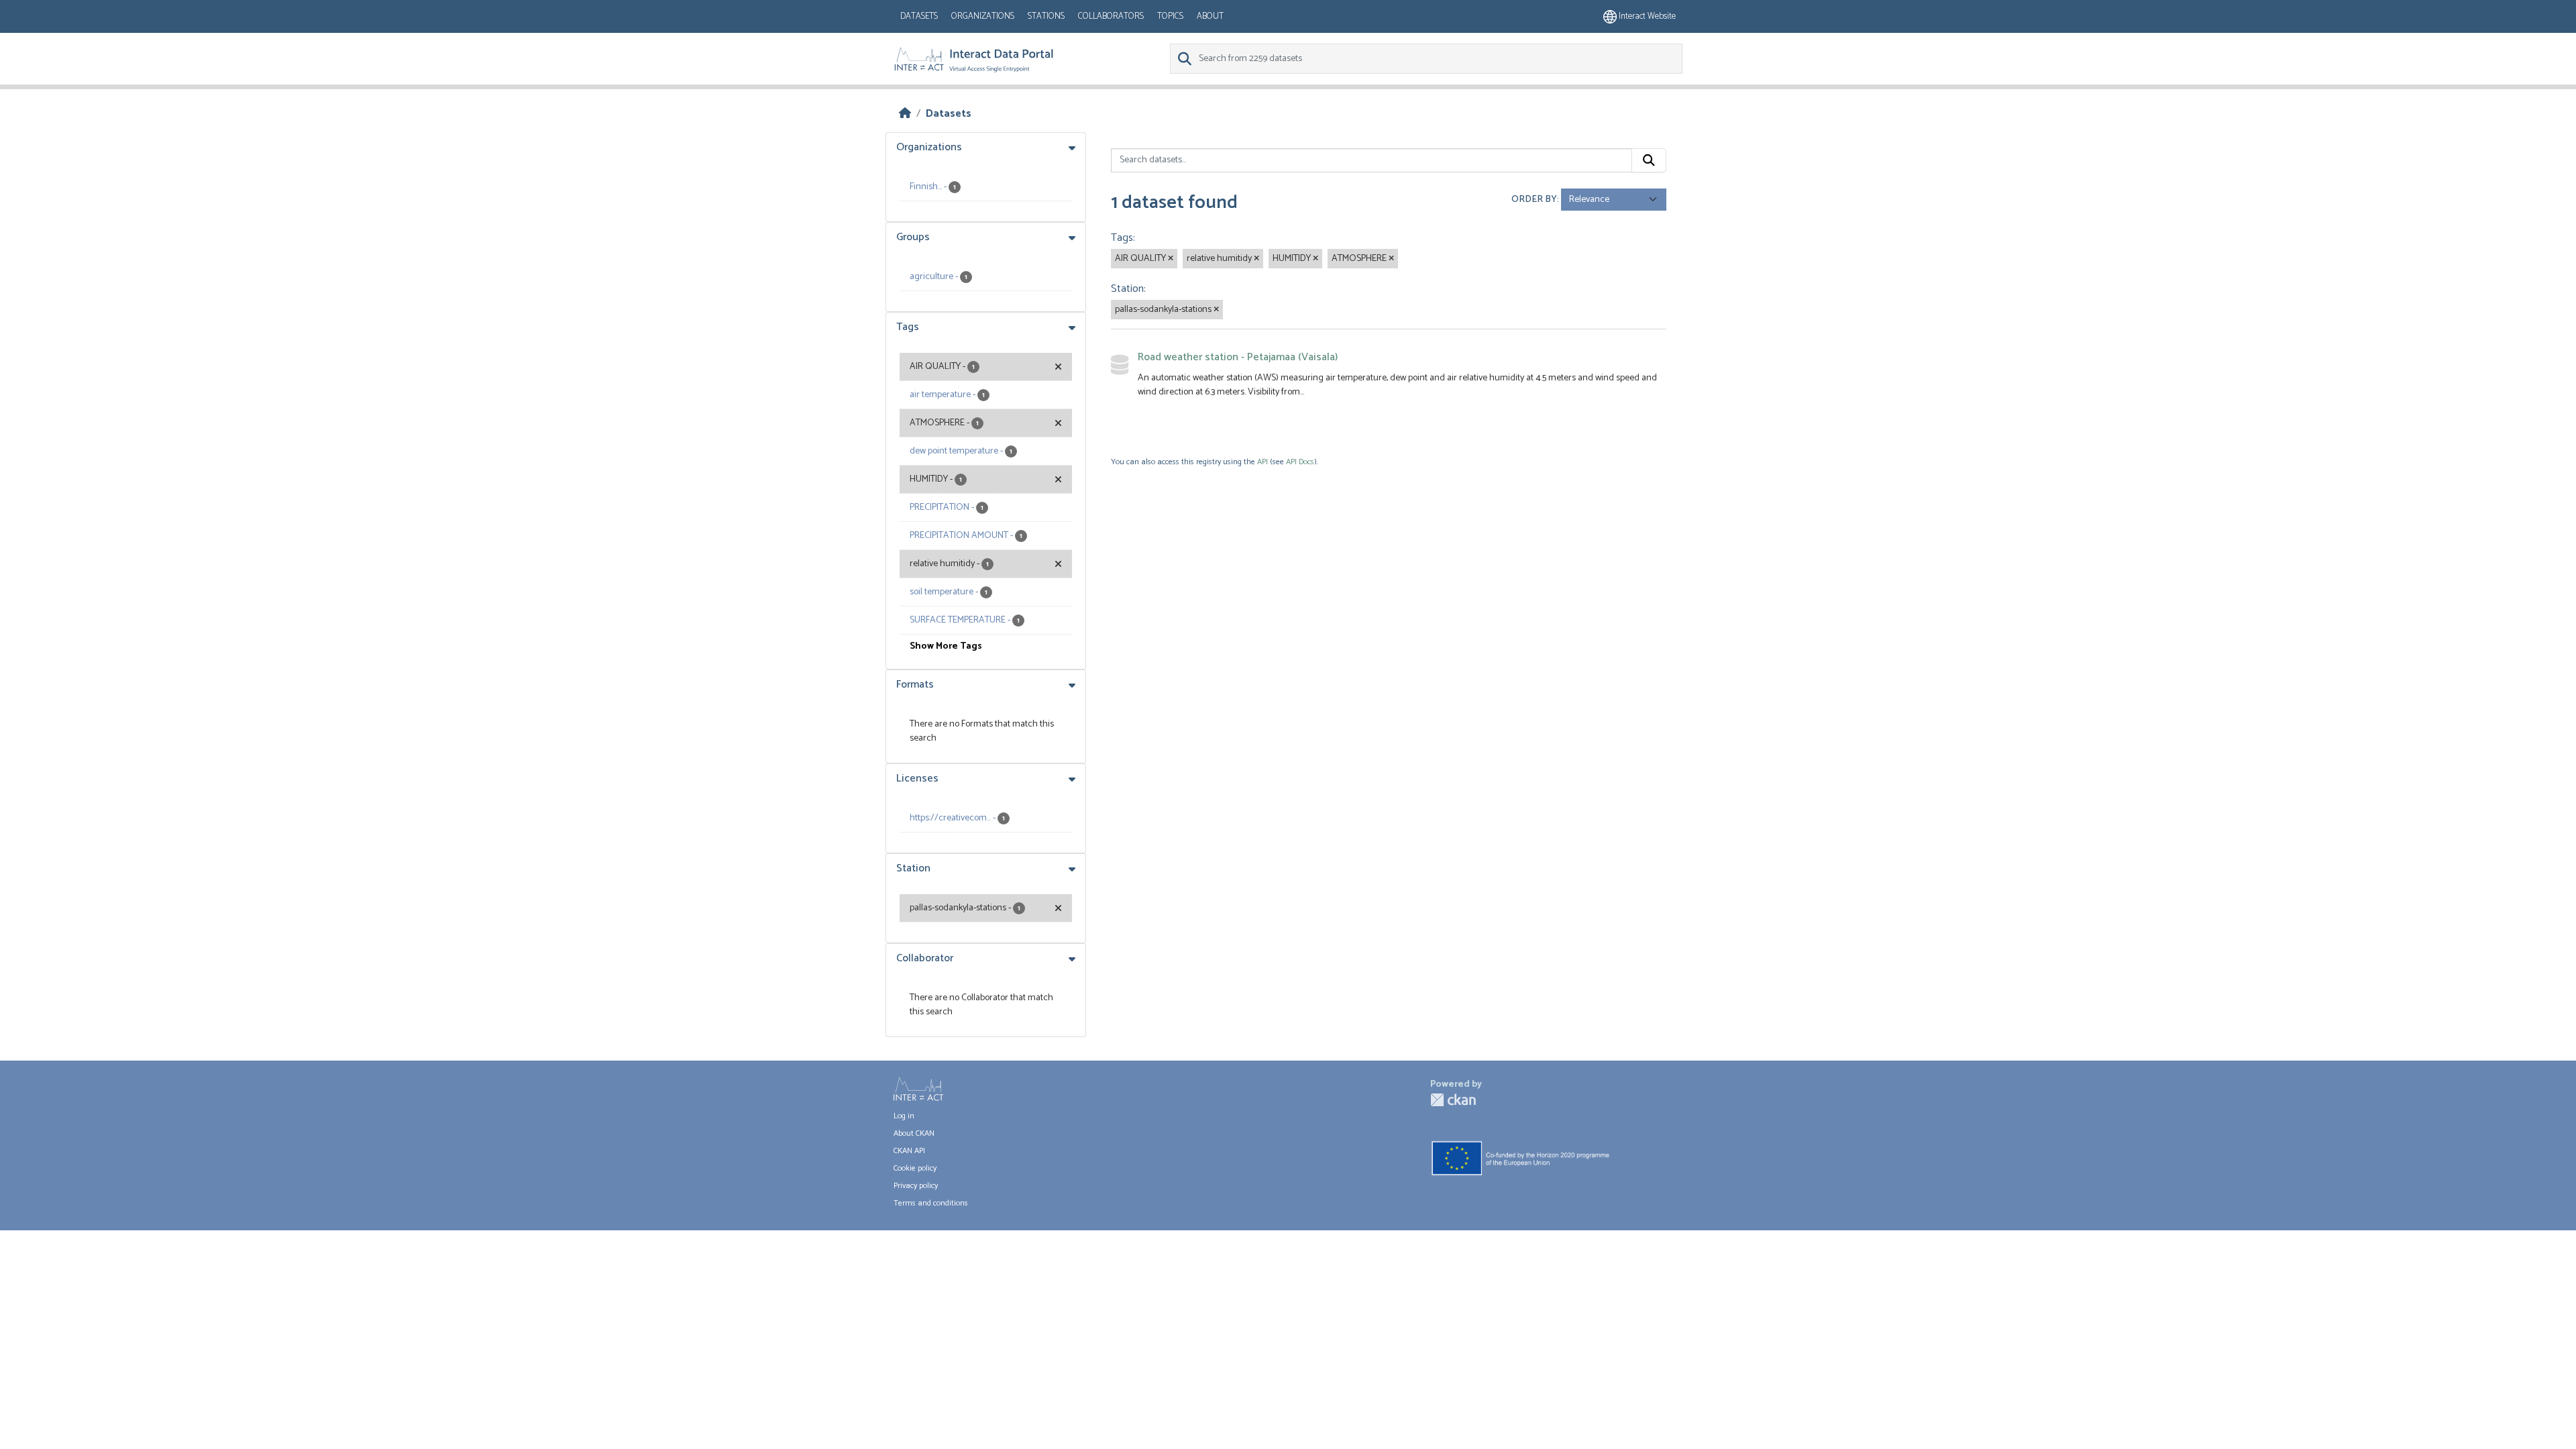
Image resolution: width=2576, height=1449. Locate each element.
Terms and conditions (931, 1203)
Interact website (1646, 16)
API (1263, 462)
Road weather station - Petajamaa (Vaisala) (1238, 357)
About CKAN (914, 1133)
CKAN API (909, 1151)
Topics (1170, 16)
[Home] (905, 114)
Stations (1046, 16)
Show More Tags (946, 646)
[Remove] (1171, 259)
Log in (904, 1116)
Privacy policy (916, 1186)
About (1210, 16)
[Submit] (1649, 160)
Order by (1534, 200)
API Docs (1300, 462)
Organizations (983, 16)
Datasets (919, 16)
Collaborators (1111, 16)
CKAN (1453, 1100)
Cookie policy (915, 1168)
